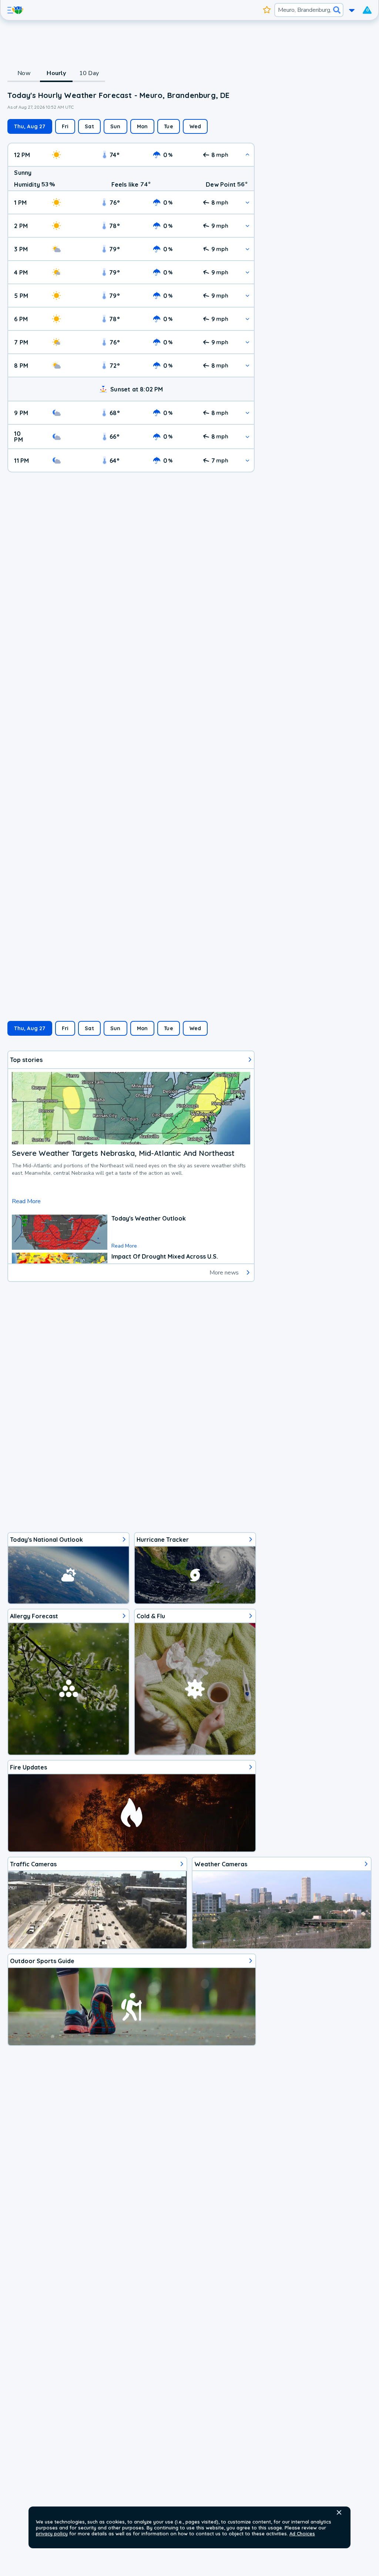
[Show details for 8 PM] (247, 365)
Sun (115, 126)
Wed (195, 126)
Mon (142, 126)
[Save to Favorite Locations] (267, 10)
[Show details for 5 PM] (247, 296)
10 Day (89, 73)
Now (24, 73)
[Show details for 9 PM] (247, 413)
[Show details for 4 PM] (247, 272)
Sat (89, 126)
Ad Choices (302, 2533)
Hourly (56, 73)
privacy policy (52, 2533)
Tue (169, 126)
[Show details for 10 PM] (247, 437)
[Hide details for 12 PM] (247, 155)
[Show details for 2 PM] (247, 226)
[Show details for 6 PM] (247, 319)
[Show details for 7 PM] (247, 342)
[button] (339, 2512)
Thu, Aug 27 (30, 126)
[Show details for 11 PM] (247, 460)
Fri (65, 126)
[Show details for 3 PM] (247, 249)
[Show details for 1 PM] (247, 202)
